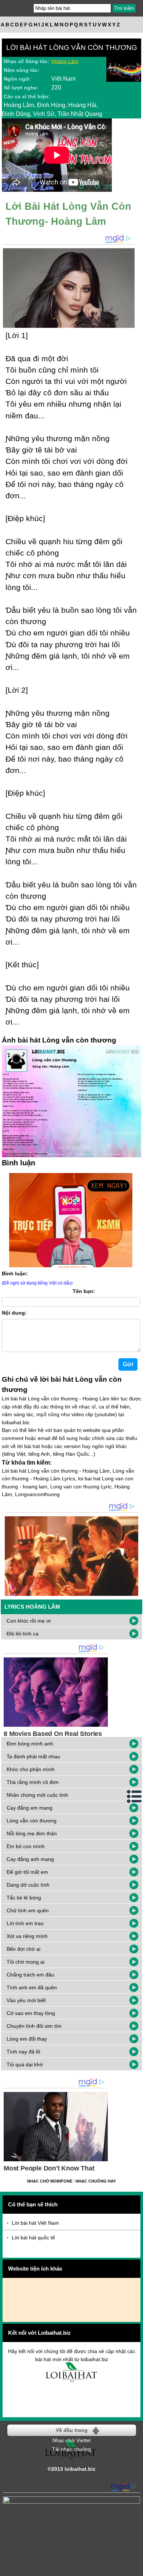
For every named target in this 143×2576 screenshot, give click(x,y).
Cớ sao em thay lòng (31, 2013)
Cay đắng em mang (30, 1808)
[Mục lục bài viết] (135, 1796)
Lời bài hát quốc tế (33, 2238)
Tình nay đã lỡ (23, 2052)
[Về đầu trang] (136, 2569)
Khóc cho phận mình (31, 1769)
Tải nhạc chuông (71, 2449)
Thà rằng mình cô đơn (33, 1782)
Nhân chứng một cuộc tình (37, 1795)
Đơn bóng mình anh (30, 1744)
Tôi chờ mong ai (25, 1962)
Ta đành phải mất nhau (33, 1756)
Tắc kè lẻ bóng (24, 1898)
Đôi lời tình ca (23, 1634)
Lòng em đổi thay (27, 2039)
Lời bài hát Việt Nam (35, 2223)
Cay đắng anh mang (30, 1859)
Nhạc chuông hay (96, 2181)
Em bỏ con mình (26, 1846)
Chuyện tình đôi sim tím (34, 2026)
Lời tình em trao (25, 1923)
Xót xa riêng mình (27, 1936)
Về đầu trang (72, 2430)
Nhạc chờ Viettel (71, 2440)
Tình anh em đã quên (32, 1987)
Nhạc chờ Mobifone (50, 2181)
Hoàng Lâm (65, 61)
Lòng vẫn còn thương (32, 1821)
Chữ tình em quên (28, 1910)
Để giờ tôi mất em (27, 1872)
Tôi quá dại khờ (25, 2064)
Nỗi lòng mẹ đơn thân (32, 1833)
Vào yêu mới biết (26, 2000)
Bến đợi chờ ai (23, 1949)
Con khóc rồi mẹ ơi (29, 1621)
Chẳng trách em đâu (30, 1975)
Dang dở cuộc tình (28, 1885)
